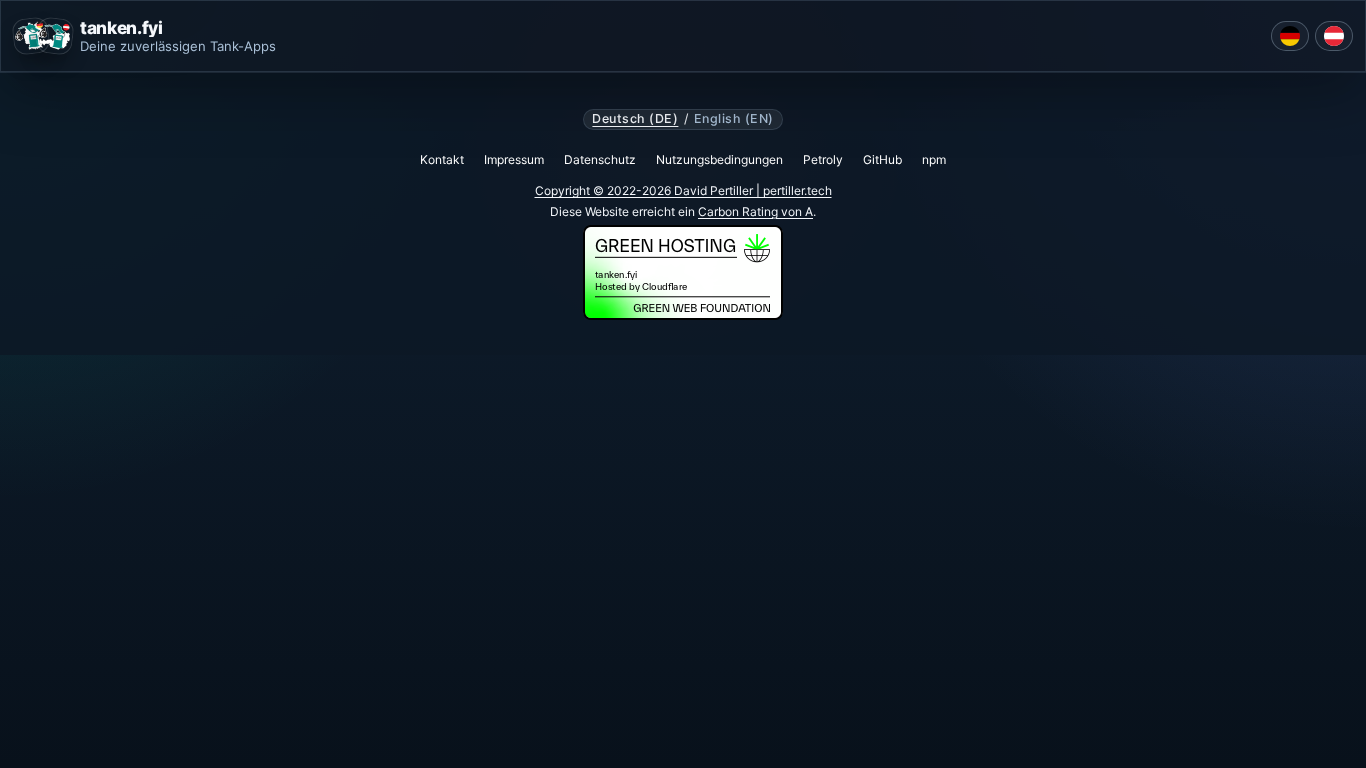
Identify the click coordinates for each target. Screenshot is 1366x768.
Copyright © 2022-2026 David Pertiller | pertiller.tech (683, 190)
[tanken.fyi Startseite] (43, 36)
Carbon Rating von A (755, 211)
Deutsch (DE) (635, 119)
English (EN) (734, 119)
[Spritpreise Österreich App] (1334, 36)
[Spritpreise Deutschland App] (1290, 36)
